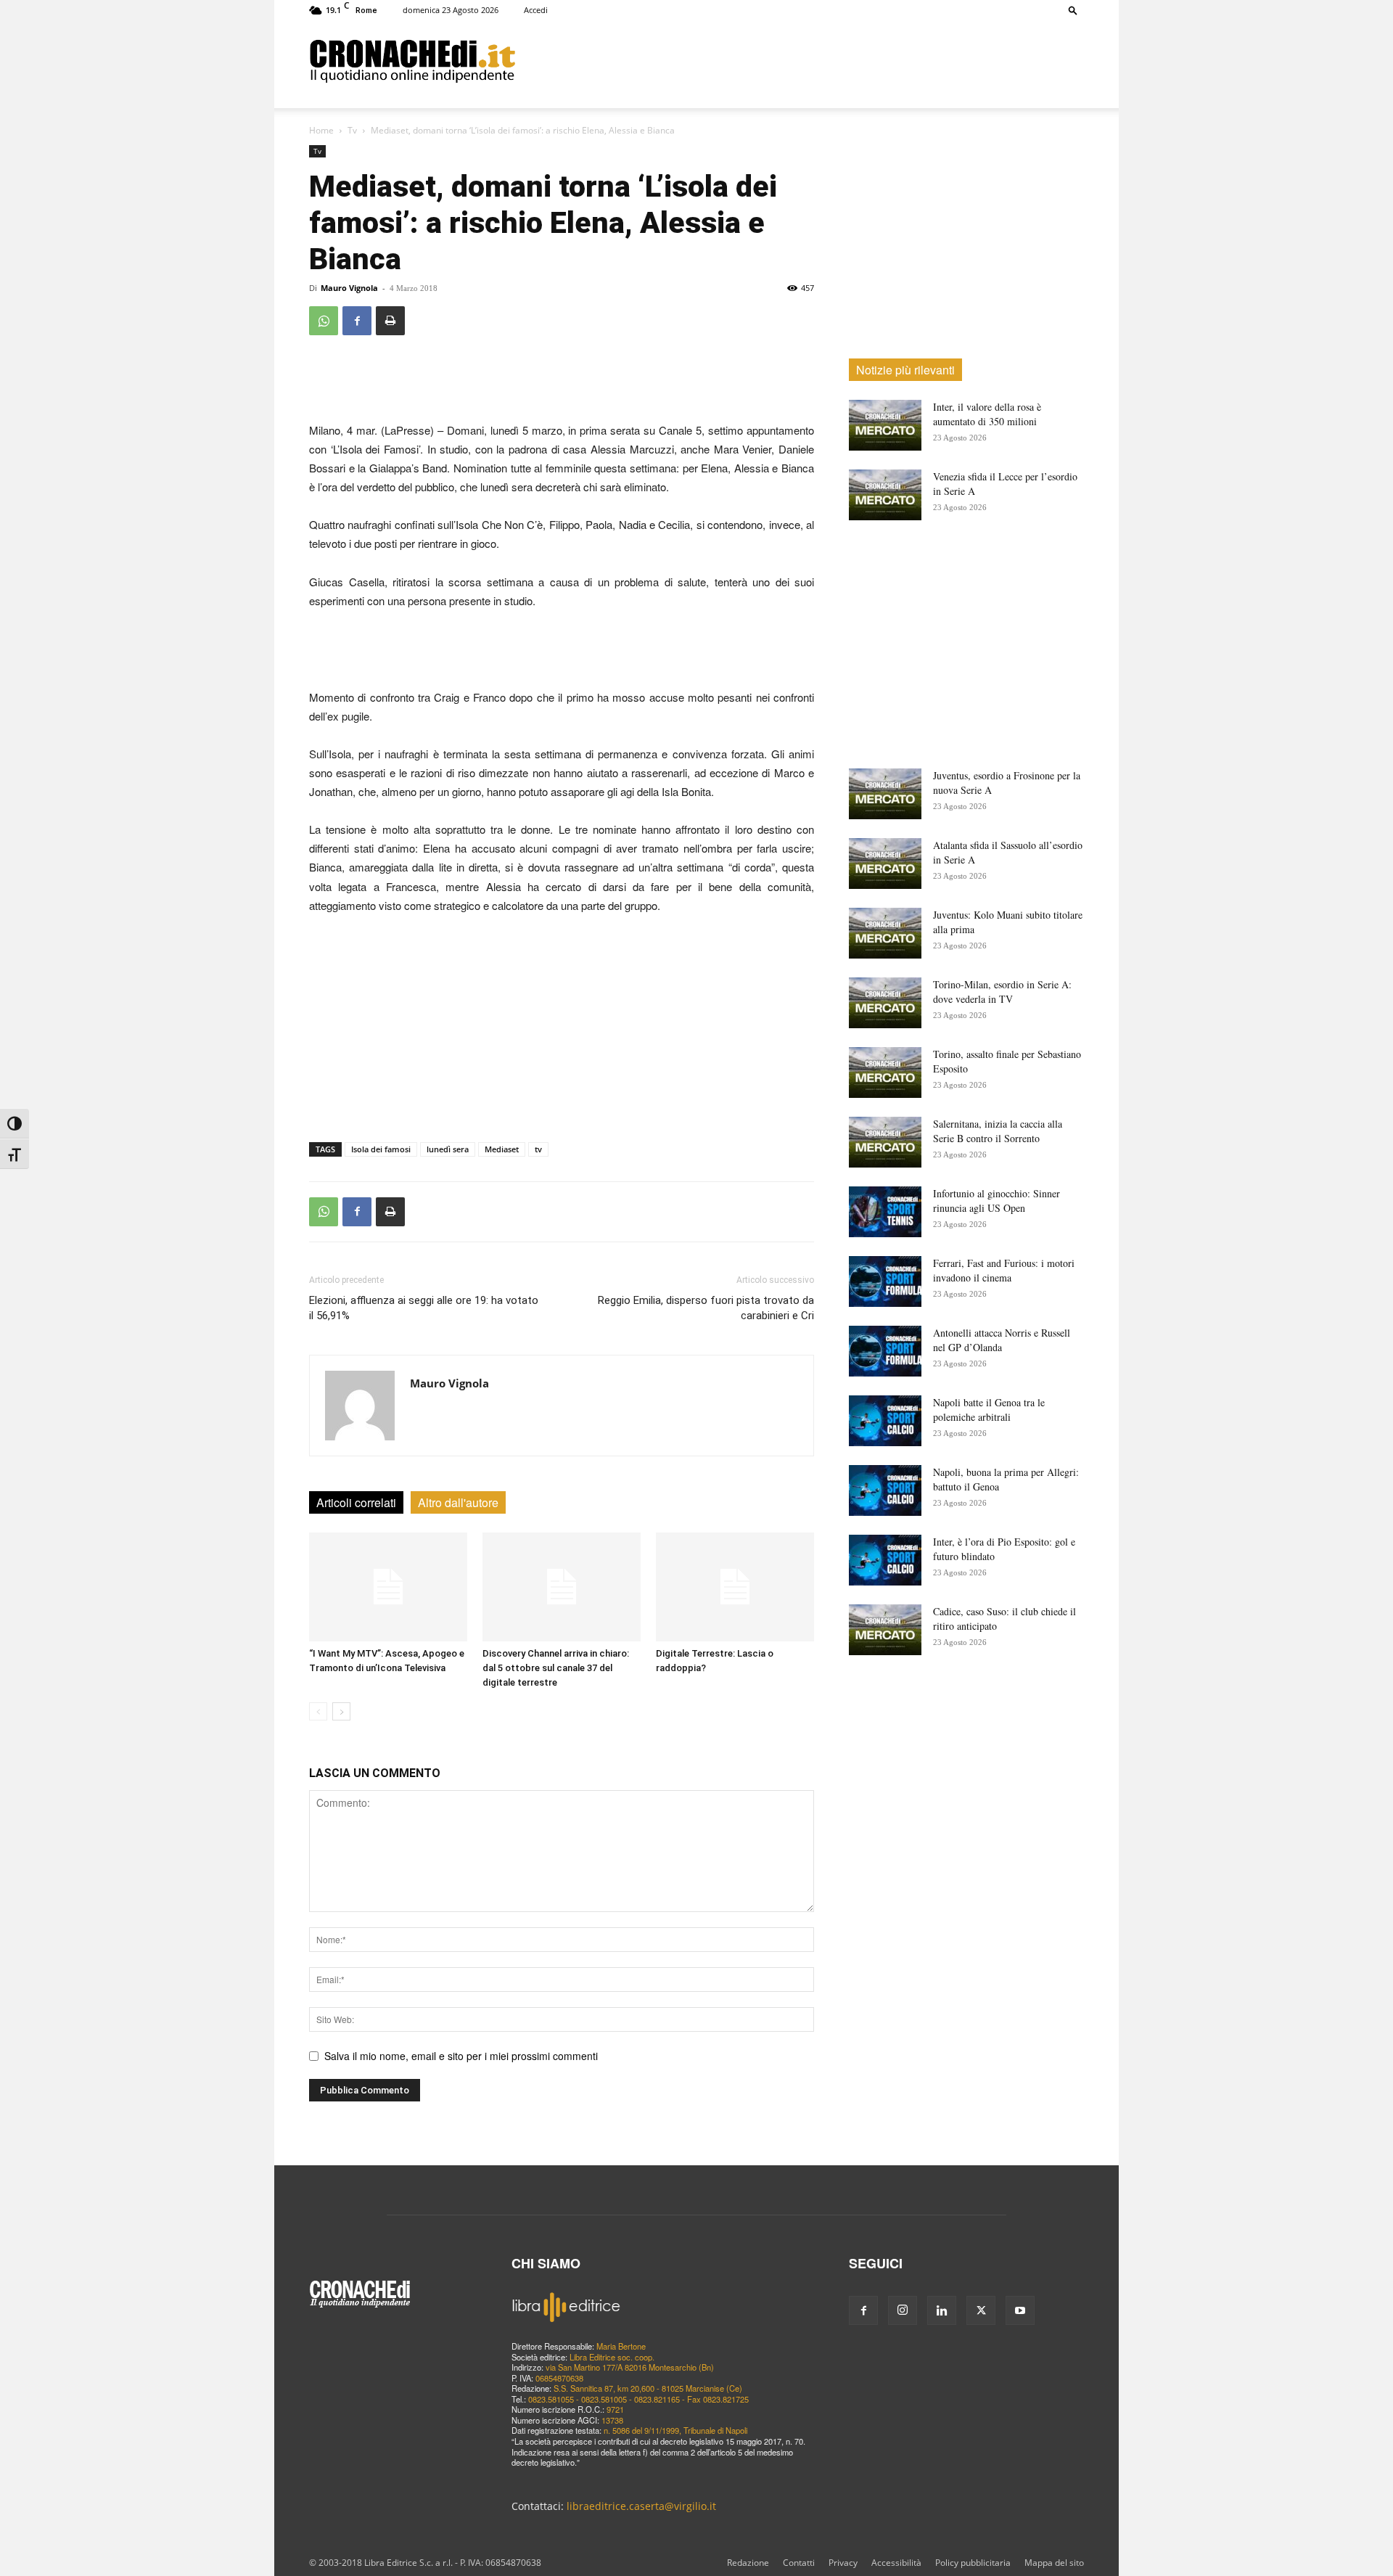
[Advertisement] (800, 60)
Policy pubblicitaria (973, 2563)
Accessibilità (896, 2563)
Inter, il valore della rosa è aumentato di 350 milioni (987, 414)
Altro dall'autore (458, 1502)
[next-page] (341, 1711)
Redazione (748, 2563)
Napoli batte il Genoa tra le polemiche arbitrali (989, 1410)
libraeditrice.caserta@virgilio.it (641, 2506)
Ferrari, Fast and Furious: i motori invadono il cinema (1004, 1270)
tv (538, 1149)
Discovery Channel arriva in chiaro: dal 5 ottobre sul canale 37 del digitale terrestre (556, 1668)
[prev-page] (318, 1711)
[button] (1073, 10)
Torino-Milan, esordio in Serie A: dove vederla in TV (1002, 992)
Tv (352, 130)
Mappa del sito (1054, 2563)
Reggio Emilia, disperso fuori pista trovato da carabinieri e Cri (706, 1308)
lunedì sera (448, 1149)
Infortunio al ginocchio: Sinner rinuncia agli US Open (997, 1201)
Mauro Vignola (349, 288)
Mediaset (502, 1149)
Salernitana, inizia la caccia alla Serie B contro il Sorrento (998, 1131)
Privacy (843, 2563)
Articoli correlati (356, 1502)
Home (321, 130)
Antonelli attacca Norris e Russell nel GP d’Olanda (1002, 1340)
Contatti (799, 2563)
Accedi (536, 10)
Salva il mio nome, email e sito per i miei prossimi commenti (461, 2056)
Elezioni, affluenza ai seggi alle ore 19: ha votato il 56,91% (424, 1308)
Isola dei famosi (381, 1149)
